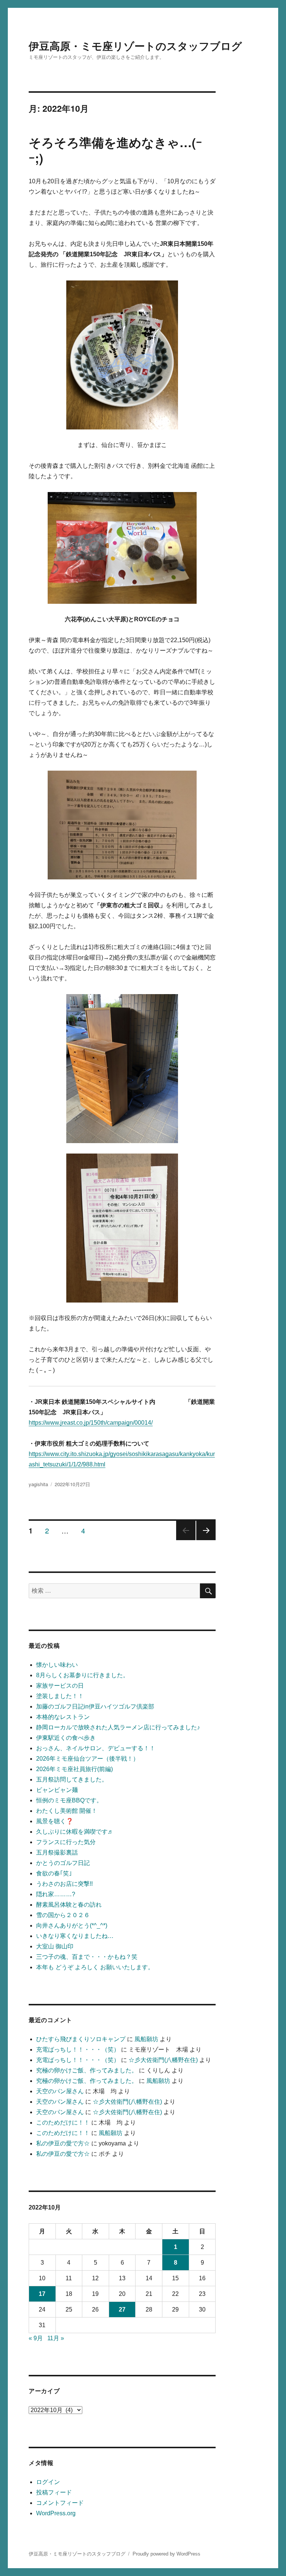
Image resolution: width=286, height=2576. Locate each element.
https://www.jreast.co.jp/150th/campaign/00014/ (91, 1423)
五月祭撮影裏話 (57, 1852)
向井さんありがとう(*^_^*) (72, 1925)
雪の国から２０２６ (63, 1915)
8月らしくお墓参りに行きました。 (82, 1675)
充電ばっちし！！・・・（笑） (78, 2050)
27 (122, 2309)
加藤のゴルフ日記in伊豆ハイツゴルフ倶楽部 (95, 1706)
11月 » (56, 2338)
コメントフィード (60, 2503)
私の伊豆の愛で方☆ (63, 2143)
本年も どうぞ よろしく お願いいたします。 (95, 1967)
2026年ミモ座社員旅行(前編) (74, 1769)
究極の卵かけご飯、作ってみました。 (87, 2070)
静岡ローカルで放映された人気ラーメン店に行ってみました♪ (118, 1727)
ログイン (48, 2482)
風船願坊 (146, 2039)
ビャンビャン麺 (57, 1790)
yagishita (38, 1484)
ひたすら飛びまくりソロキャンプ (81, 2039)
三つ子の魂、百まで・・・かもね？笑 (87, 1957)
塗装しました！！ (60, 1696)
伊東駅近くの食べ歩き (66, 1738)
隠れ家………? (56, 1894)
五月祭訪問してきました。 (72, 1779)
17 (42, 2294)
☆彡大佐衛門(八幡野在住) (163, 2060)
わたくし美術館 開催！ (67, 1811)
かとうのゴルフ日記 (63, 1863)
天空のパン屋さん (60, 2091)
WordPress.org (56, 2513)
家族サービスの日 (60, 1686)
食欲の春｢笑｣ (54, 1873)
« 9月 (36, 2338)
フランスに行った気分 (66, 1842)
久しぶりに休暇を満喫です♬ (75, 1832)
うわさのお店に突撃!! (64, 1884)
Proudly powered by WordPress (166, 2554)
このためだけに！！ (63, 2123)
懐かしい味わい (57, 1665)
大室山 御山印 (55, 1946)
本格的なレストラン (63, 1717)
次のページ (204, 1540)
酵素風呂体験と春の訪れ (69, 1905)
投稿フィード (54, 2492)
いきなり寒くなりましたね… (75, 1936)
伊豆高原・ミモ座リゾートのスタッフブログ (135, 46)
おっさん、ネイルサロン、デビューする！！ (96, 1748)
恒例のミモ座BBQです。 (69, 1800)
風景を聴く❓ (55, 1821)
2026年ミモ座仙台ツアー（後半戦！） (88, 1759)
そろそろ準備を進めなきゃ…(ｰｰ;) (115, 150)
